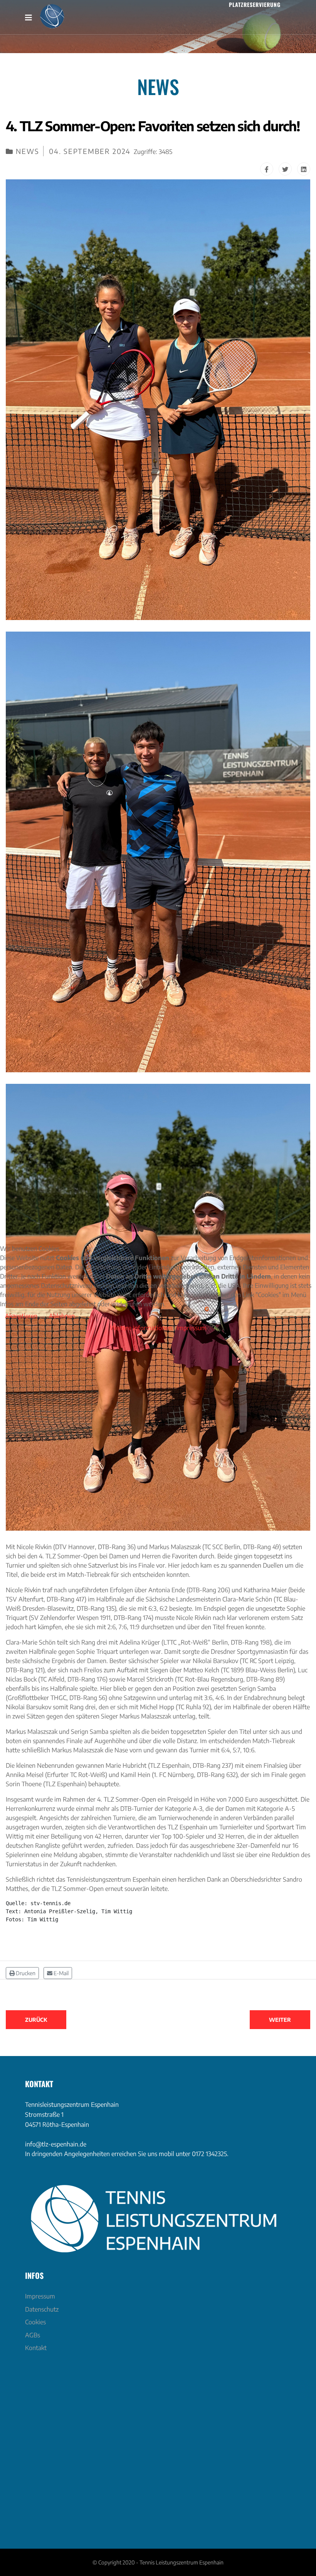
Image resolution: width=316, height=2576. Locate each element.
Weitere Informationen (141, 1328)
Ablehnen (62, 1316)
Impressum (192, 1328)
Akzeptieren (21, 1316)
